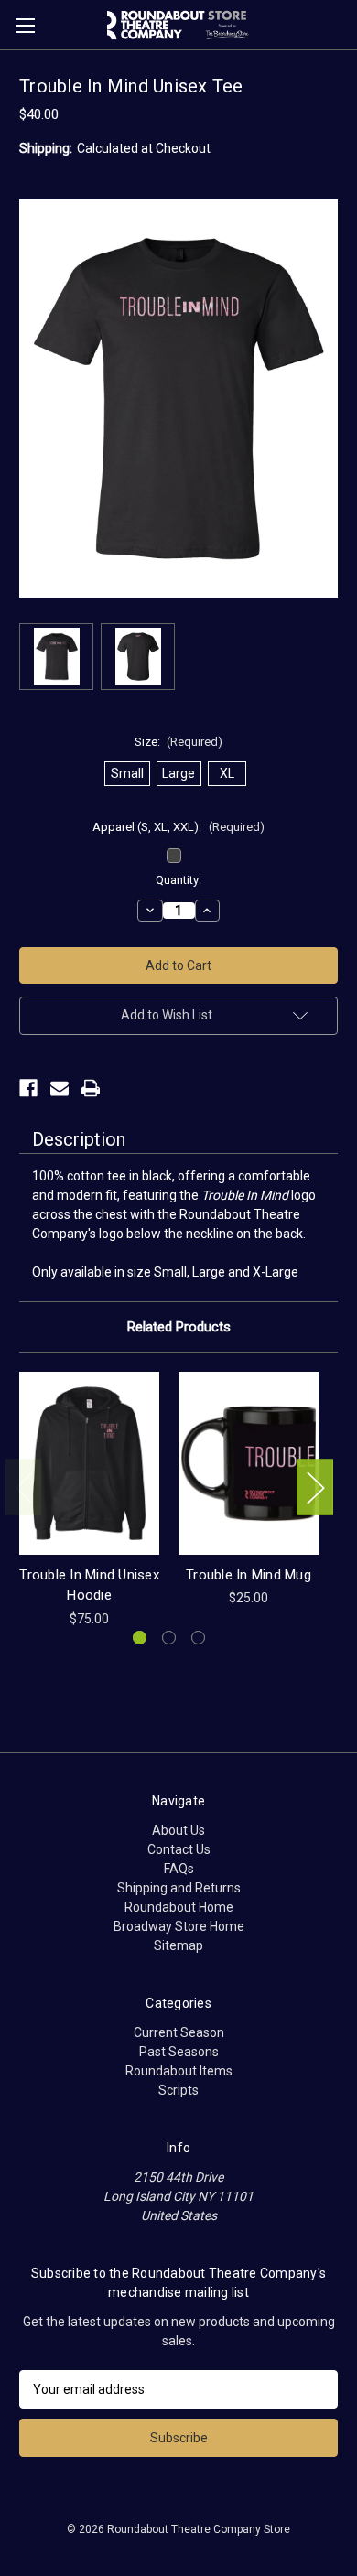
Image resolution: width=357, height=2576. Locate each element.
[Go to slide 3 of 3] (198, 1638)
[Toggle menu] (25, 25)
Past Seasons (179, 2052)
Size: (179, 742)
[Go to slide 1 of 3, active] (140, 1638)
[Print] (91, 1088)
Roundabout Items (179, 2071)
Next (315, 1487)
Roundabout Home (179, 1907)
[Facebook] (28, 1088)
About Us (178, 1830)
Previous (24, 1487)
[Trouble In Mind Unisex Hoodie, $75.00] (89, 1463)
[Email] (59, 1088)
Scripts (178, 2090)
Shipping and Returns (179, 1888)
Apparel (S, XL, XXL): (178, 827)
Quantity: (178, 880)
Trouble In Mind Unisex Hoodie (89, 1585)
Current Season (179, 2032)
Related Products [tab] (179, 1327)
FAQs (179, 1869)
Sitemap (178, 1945)
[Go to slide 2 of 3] (169, 1638)
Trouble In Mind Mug (249, 1575)
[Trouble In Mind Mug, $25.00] (249, 1463)
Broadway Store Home (179, 1926)
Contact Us (179, 1849)
